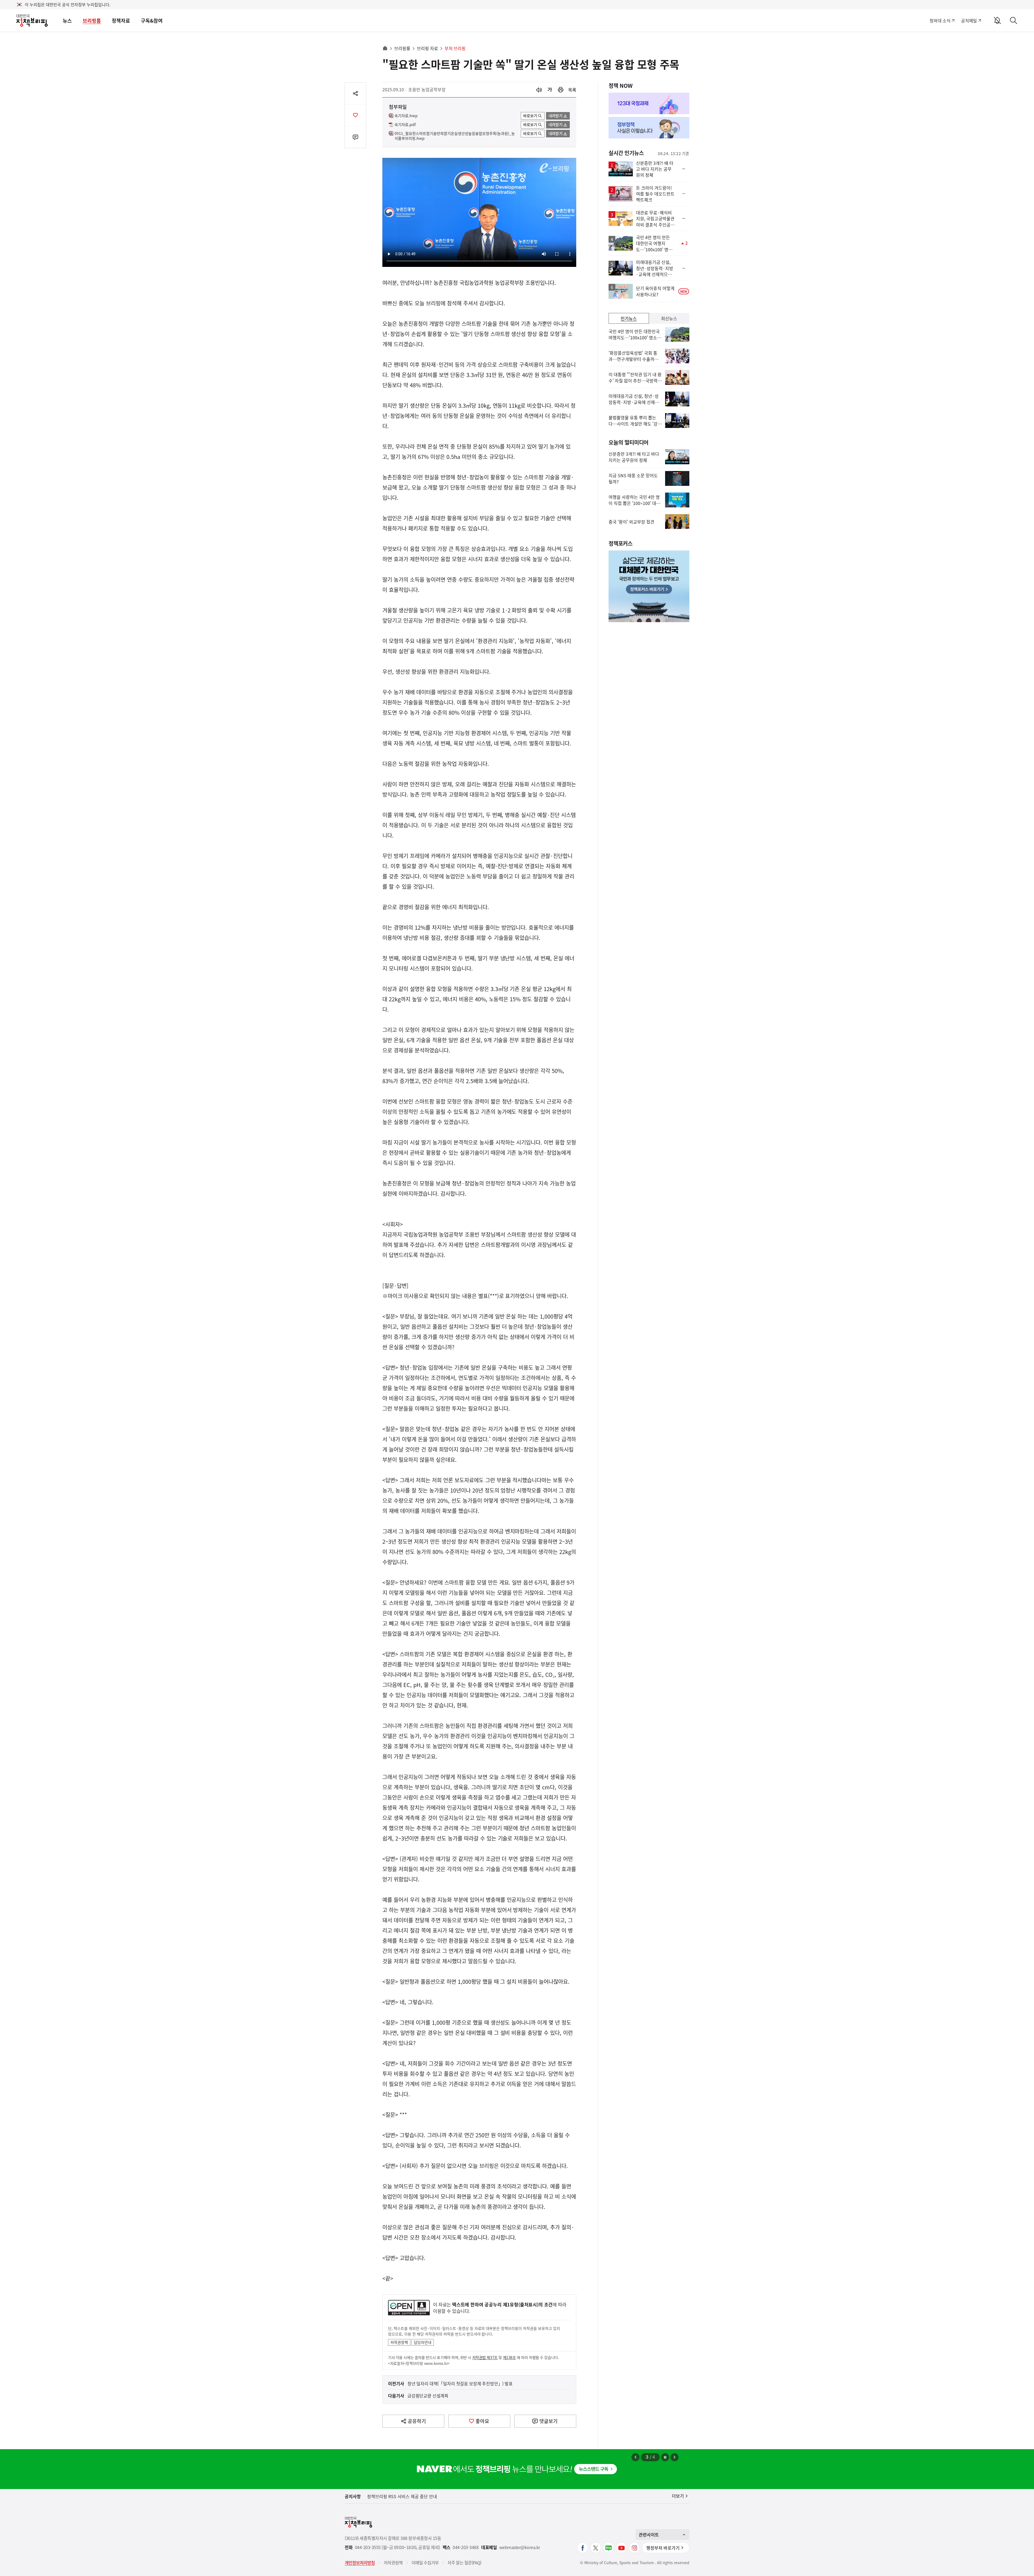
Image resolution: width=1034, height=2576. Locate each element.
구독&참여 (152, 21)
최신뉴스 (669, 318)
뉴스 (67, 21)
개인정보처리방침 (360, 2563)
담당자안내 (423, 2342)
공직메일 (969, 20)
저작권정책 (399, 2342)
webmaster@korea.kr (520, 2547)
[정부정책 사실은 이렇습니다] (649, 128)
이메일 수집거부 (425, 2563)
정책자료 (121, 21)
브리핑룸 (92, 21)
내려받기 (556, 116)
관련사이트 (649, 2535)
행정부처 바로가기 (663, 2548)
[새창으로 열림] (561, 90)
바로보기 (530, 116)
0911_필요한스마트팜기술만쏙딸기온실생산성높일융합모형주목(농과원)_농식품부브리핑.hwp (455, 136)
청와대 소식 (940, 20)
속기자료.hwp (406, 116)
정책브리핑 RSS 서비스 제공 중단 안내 (402, 2496)
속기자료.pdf (405, 125)
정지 (665, 2457)
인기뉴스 (629, 318)
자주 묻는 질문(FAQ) (464, 2563)
